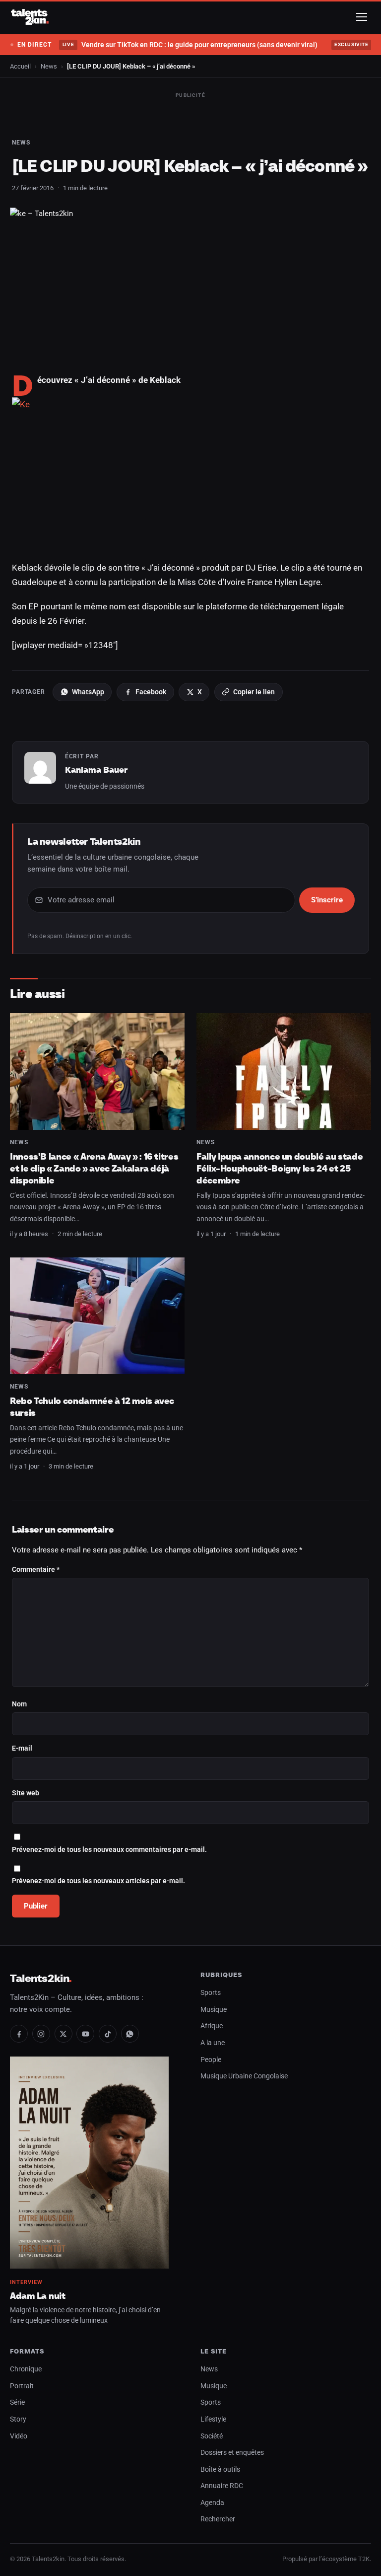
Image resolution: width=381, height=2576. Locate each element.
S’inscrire (327, 900)
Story (18, 2419)
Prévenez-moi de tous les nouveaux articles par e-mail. (98, 1881)
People (211, 2060)
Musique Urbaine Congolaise (244, 2076)
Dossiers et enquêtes (232, 2453)
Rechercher (218, 2519)
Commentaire (36, 1570)
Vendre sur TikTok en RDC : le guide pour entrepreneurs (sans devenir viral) (190, 45)
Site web (26, 1793)
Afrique (212, 2026)
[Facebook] (19, 2034)
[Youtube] (85, 2034)
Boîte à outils (220, 2469)
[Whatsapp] (130, 2034)
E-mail (22, 1748)
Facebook (151, 692)
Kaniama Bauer (96, 770)
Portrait (22, 2386)
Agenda (212, 2503)
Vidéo (19, 2436)
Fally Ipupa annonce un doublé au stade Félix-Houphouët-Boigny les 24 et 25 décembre (280, 1168)
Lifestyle (213, 2419)
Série (17, 2402)
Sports (211, 1993)
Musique (214, 2010)
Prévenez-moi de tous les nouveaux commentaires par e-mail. (109, 1850)
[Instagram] (41, 2034)
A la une (213, 2043)
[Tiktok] (108, 2034)
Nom (19, 1704)
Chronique (26, 2369)
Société (212, 2436)
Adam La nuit (38, 2296)
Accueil (20, 66)
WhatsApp (88, 692)
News (49, 66)
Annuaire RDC (222, 2486)
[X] (63, 2034)
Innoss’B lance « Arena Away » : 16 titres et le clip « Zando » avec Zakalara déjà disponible (94, 1168)
